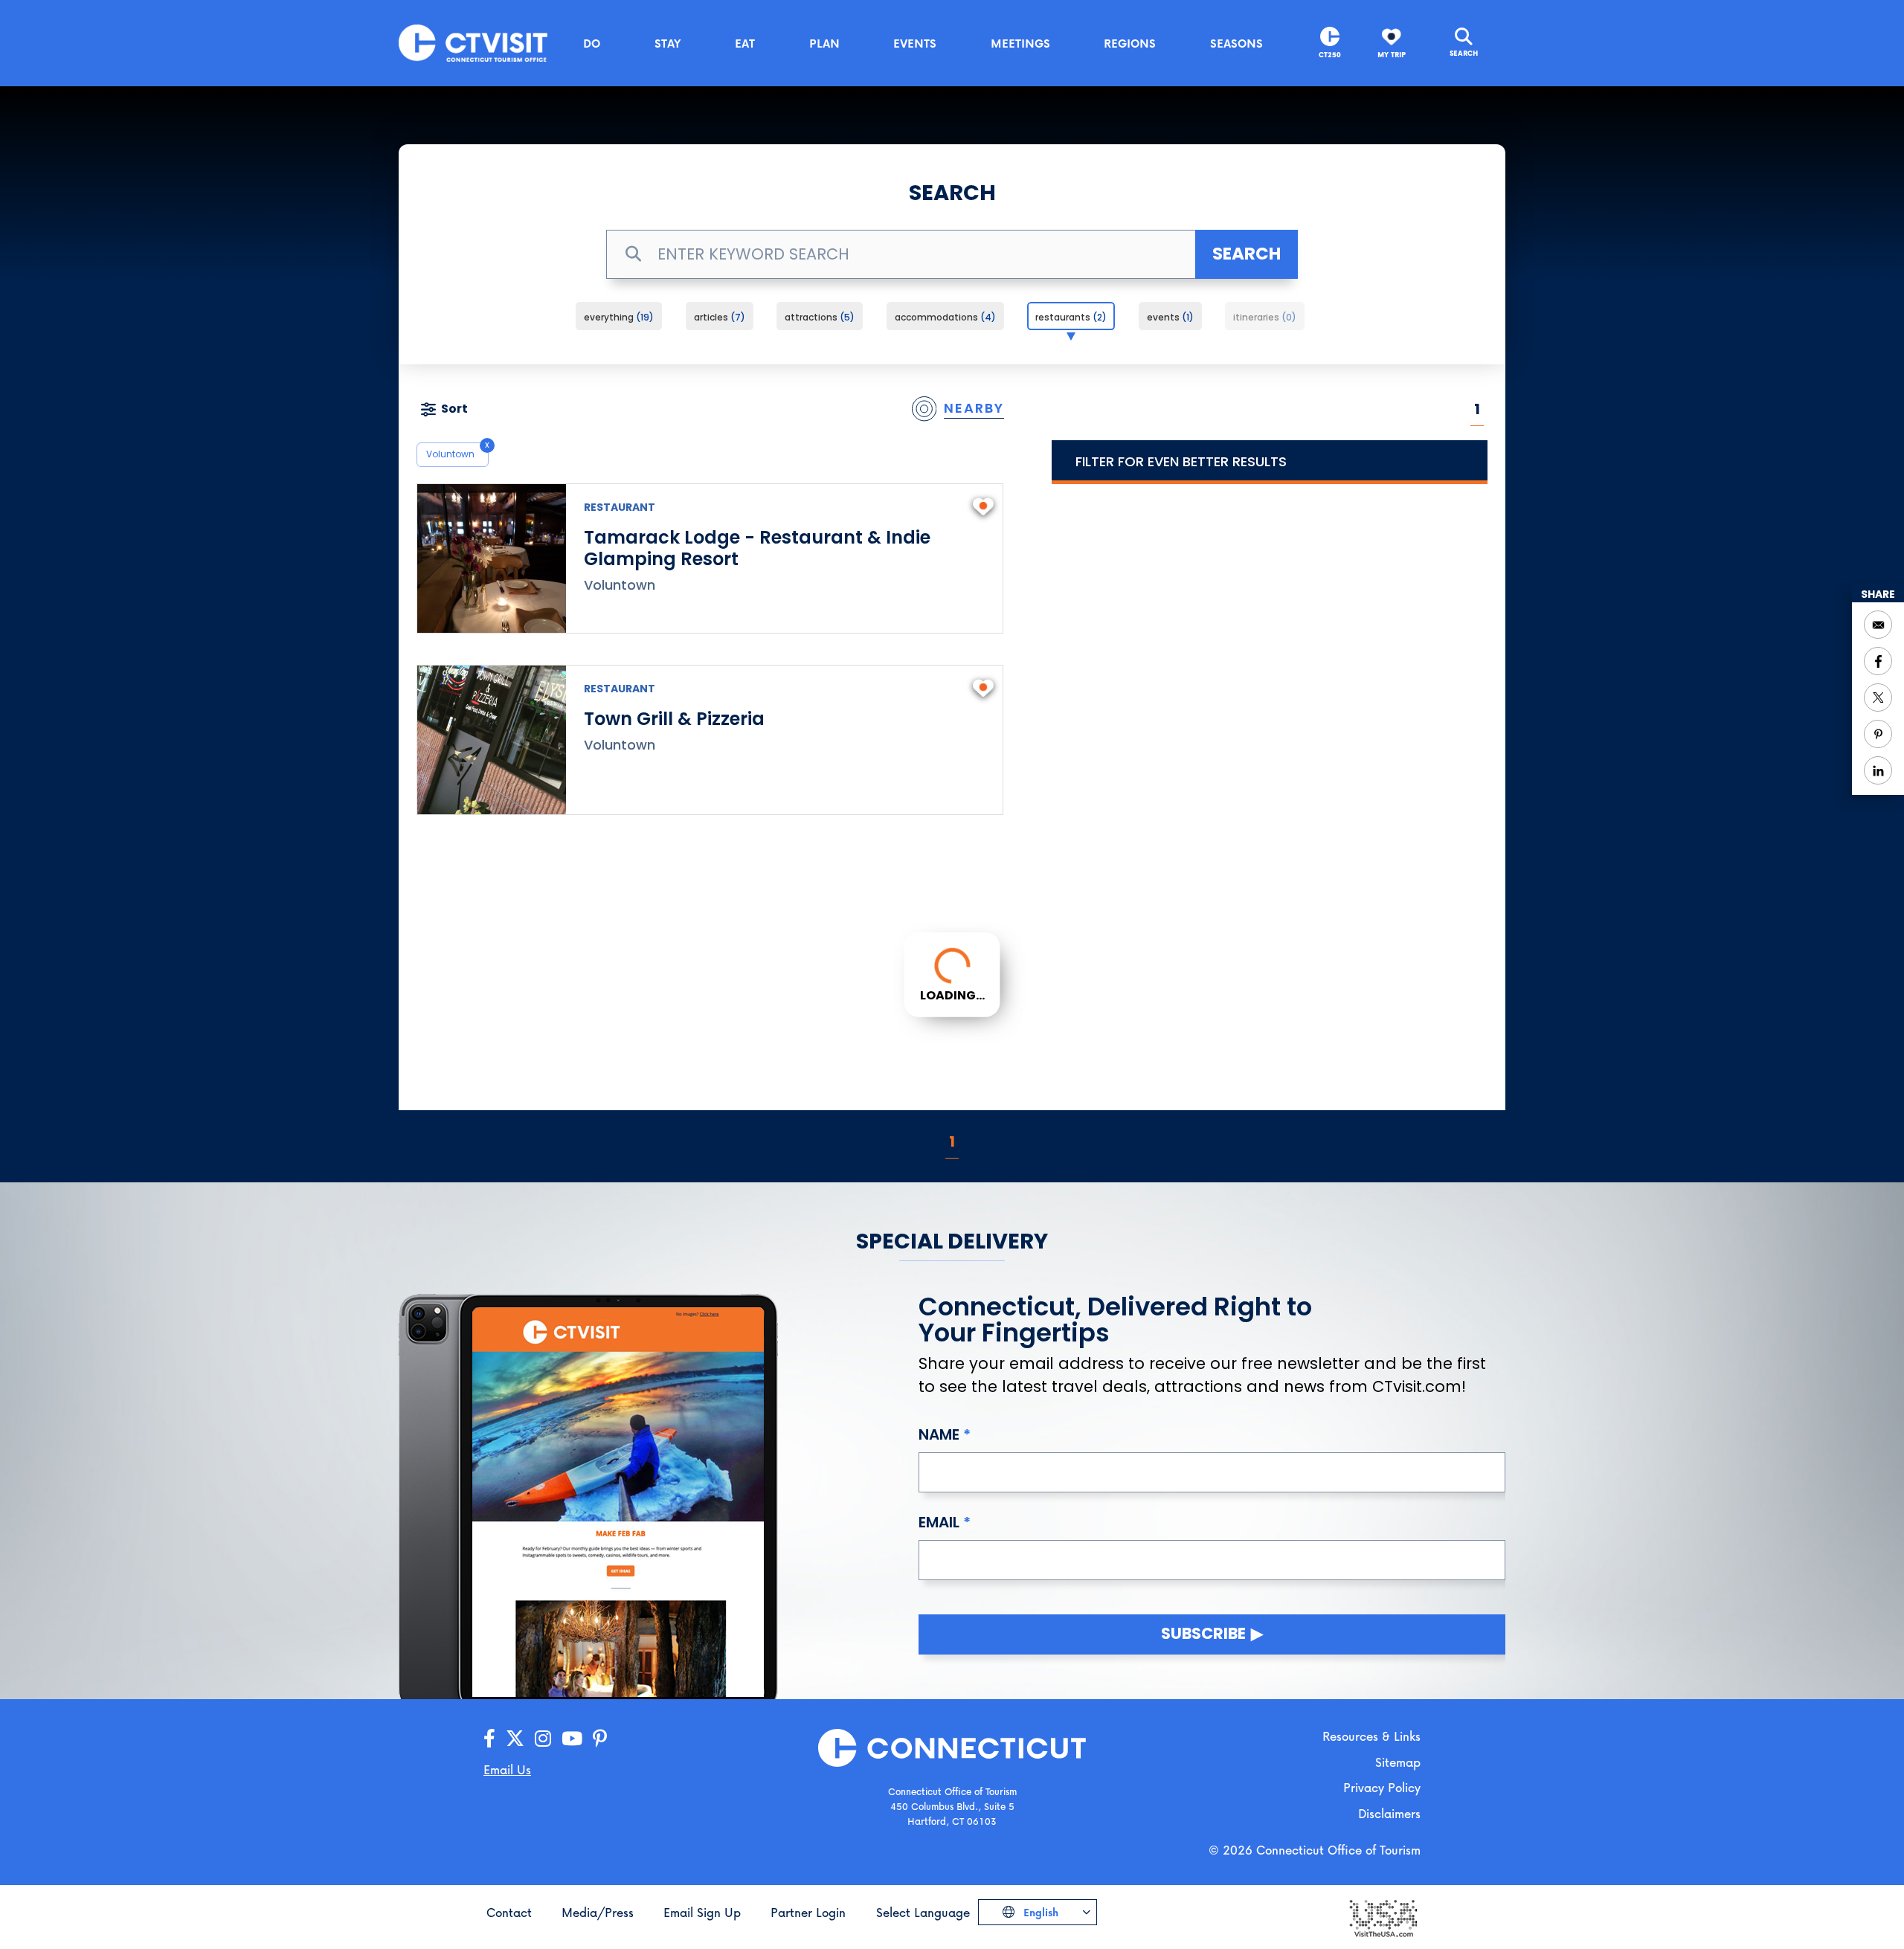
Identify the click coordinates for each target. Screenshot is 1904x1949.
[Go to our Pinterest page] (600, 1739)
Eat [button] (745, 43)
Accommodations (943, 317)
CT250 (1330, 55)
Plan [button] (824, 43)
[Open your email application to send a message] (1878, 625)
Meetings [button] (1020, 43)
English (1039, 1912)
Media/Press (598, 1912)
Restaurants (1069, 317)
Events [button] (915, 43)
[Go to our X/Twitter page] (515, 1739)
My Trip (1392, 55)
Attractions (817, 317)
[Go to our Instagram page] (543, 1739)
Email (939, 1522)
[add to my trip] (983, 505)
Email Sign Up (702, 1912)
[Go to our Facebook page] (489, 1739)
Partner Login (808, 1912)
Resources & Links (1371, 1736)
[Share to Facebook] (1878, 661)
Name (939, 1434)
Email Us (507, 1769)
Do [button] (592, 43)
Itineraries (1263, 317)
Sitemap (1398, 1762)
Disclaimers (1389, 1813)
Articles (717, 317)
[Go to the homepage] (473, 42)
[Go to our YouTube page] (572, 1739)
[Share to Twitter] (1878, 698)
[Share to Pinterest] (1878, 734)
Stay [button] (668, 43)
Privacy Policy (1382, 1787)
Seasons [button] (1236, 43)
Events (1168, 317)
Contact (509, 1912)
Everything (617, 317)
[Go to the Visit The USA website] (1383, 1917)
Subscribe (1203, 1633)
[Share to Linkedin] (1878, 770)
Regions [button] (1130, 43)
